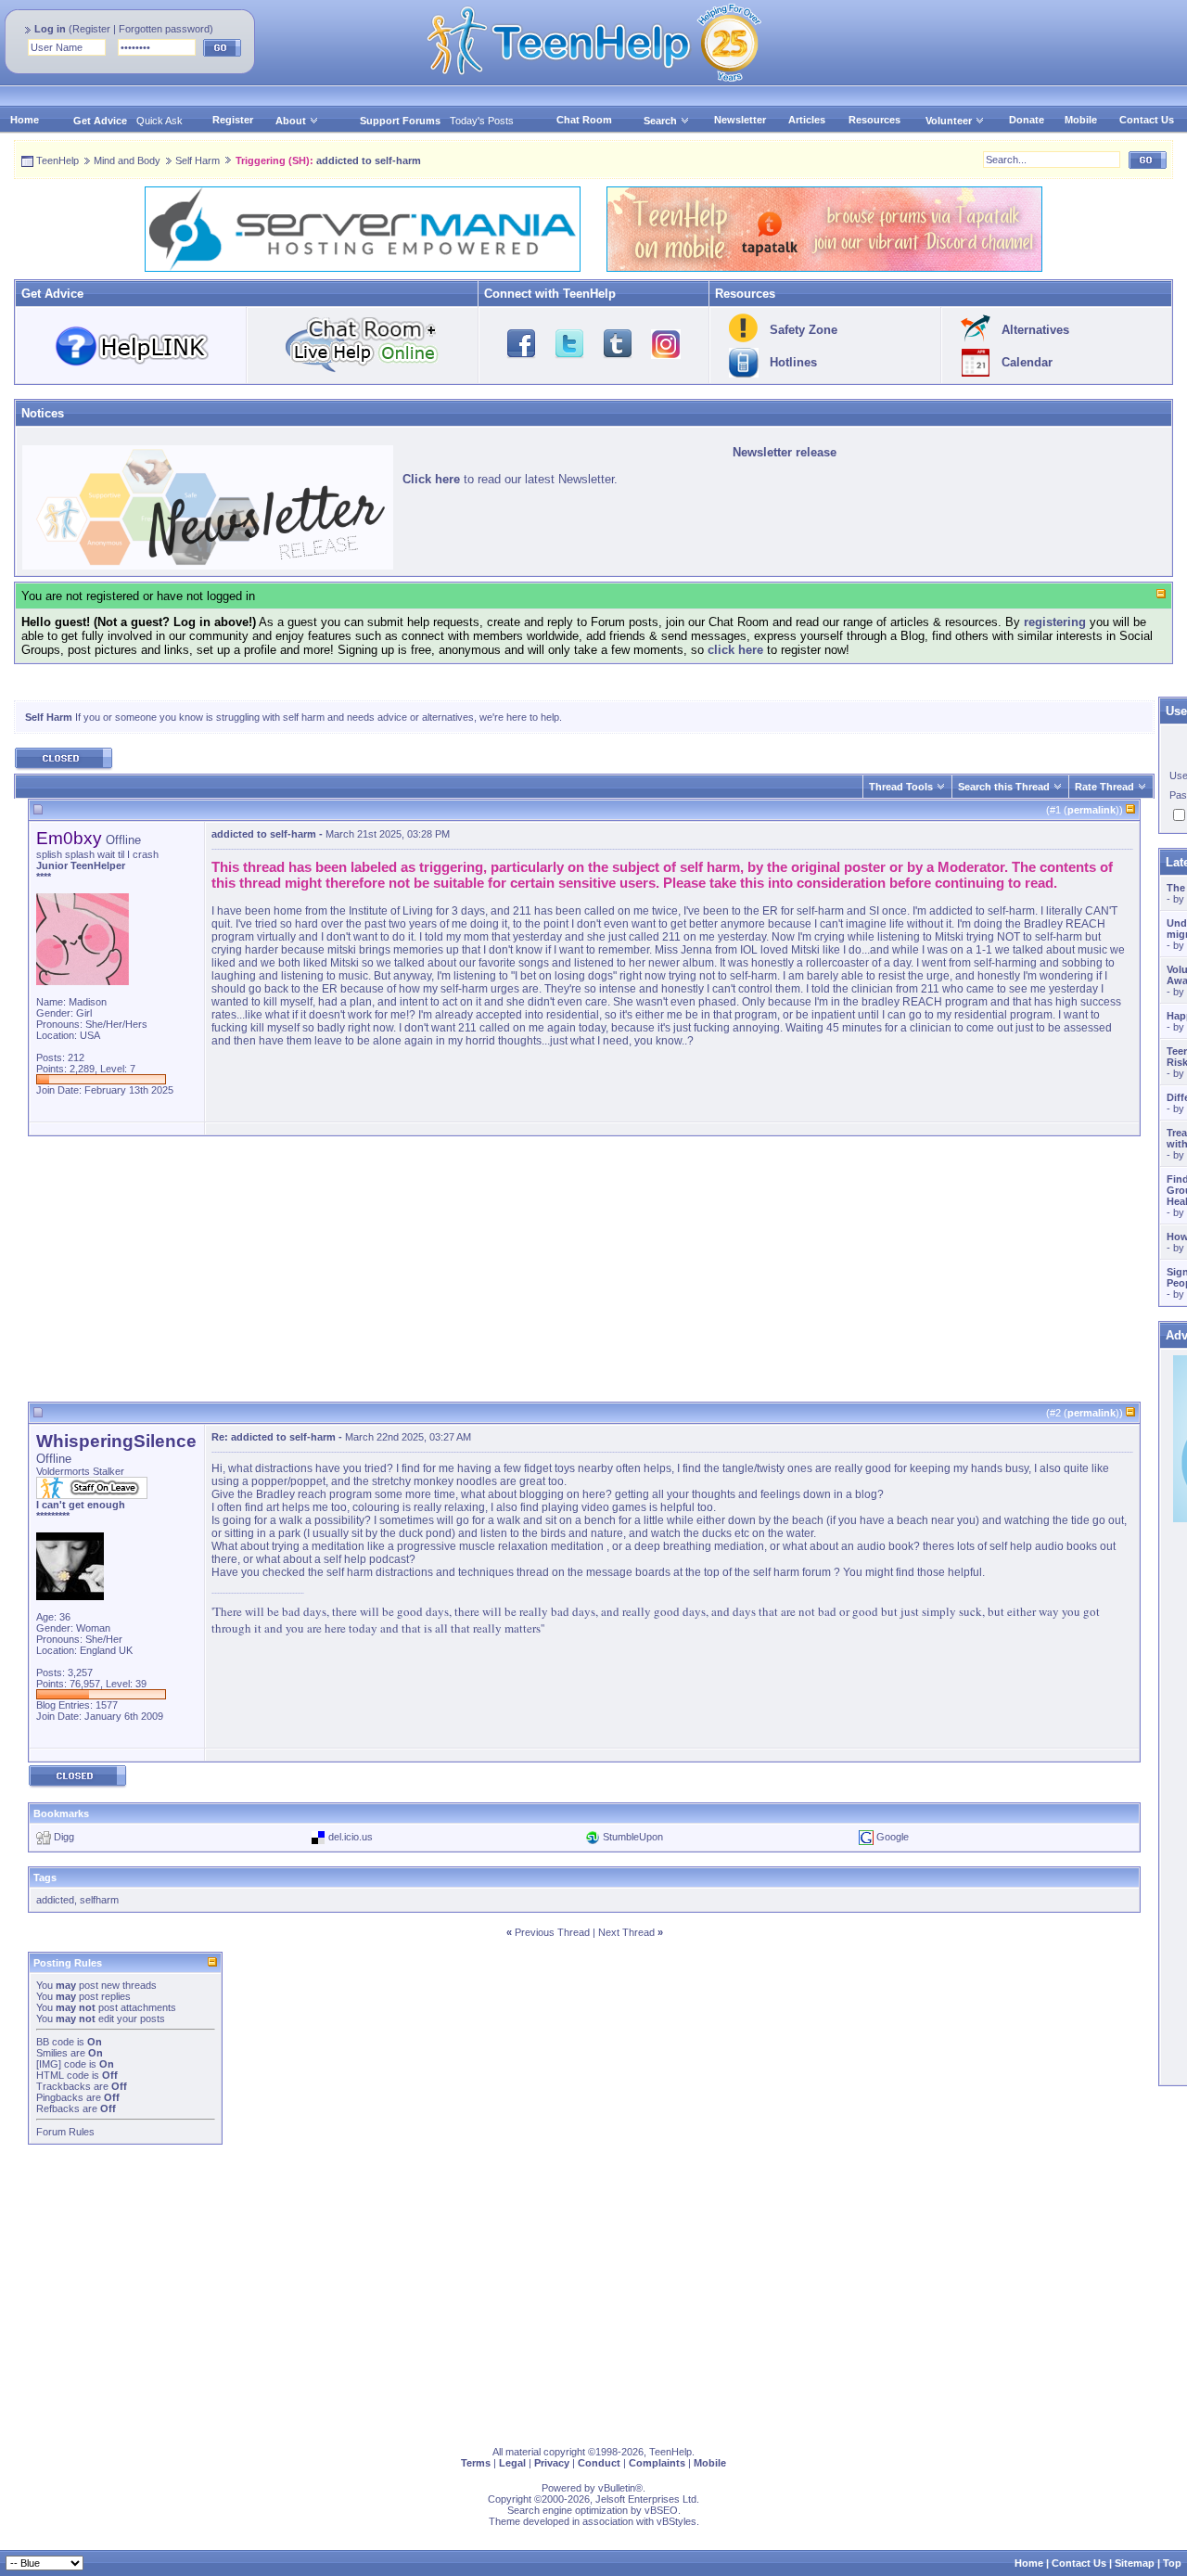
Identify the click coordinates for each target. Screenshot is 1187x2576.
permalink (1091, 810)
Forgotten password (164, 29)
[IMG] (49, 2064)
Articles (807, 120)
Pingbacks (60, 2097)
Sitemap (1135, 2563)
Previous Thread (552, 1932)
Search (660, 121)
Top (1172, 2563)
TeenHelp (57, 160)
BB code (55, 2042)
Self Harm (198, 160)
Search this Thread (1004, 787)
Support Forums (400, 121)
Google (893, 1837)
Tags (45, 1878)
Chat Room (584, 120)
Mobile (1081, 120)
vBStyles (676, 2521)
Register (91, 29)
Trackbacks (64, 2086)
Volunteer (949, 121)
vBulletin (617, 2488)
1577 (107, 1705)
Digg (64, 1837)
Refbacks (58, 2108)
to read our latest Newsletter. (510, 479)
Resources (874, 120)
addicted (55, 1900)
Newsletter (740, 120)
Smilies (52, 2053)
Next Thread (626, 1932)
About (291, 121)
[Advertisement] (584, 1272)
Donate (1027, 120)
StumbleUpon (633, 1837)
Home (25, 120)
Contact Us (1147, 120)
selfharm (99, 1900)
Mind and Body (127, 160)
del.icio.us (351, 1837)
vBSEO (661, 2510)
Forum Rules (65, 2132)
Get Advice (100, 121)
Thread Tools (901, 787)
